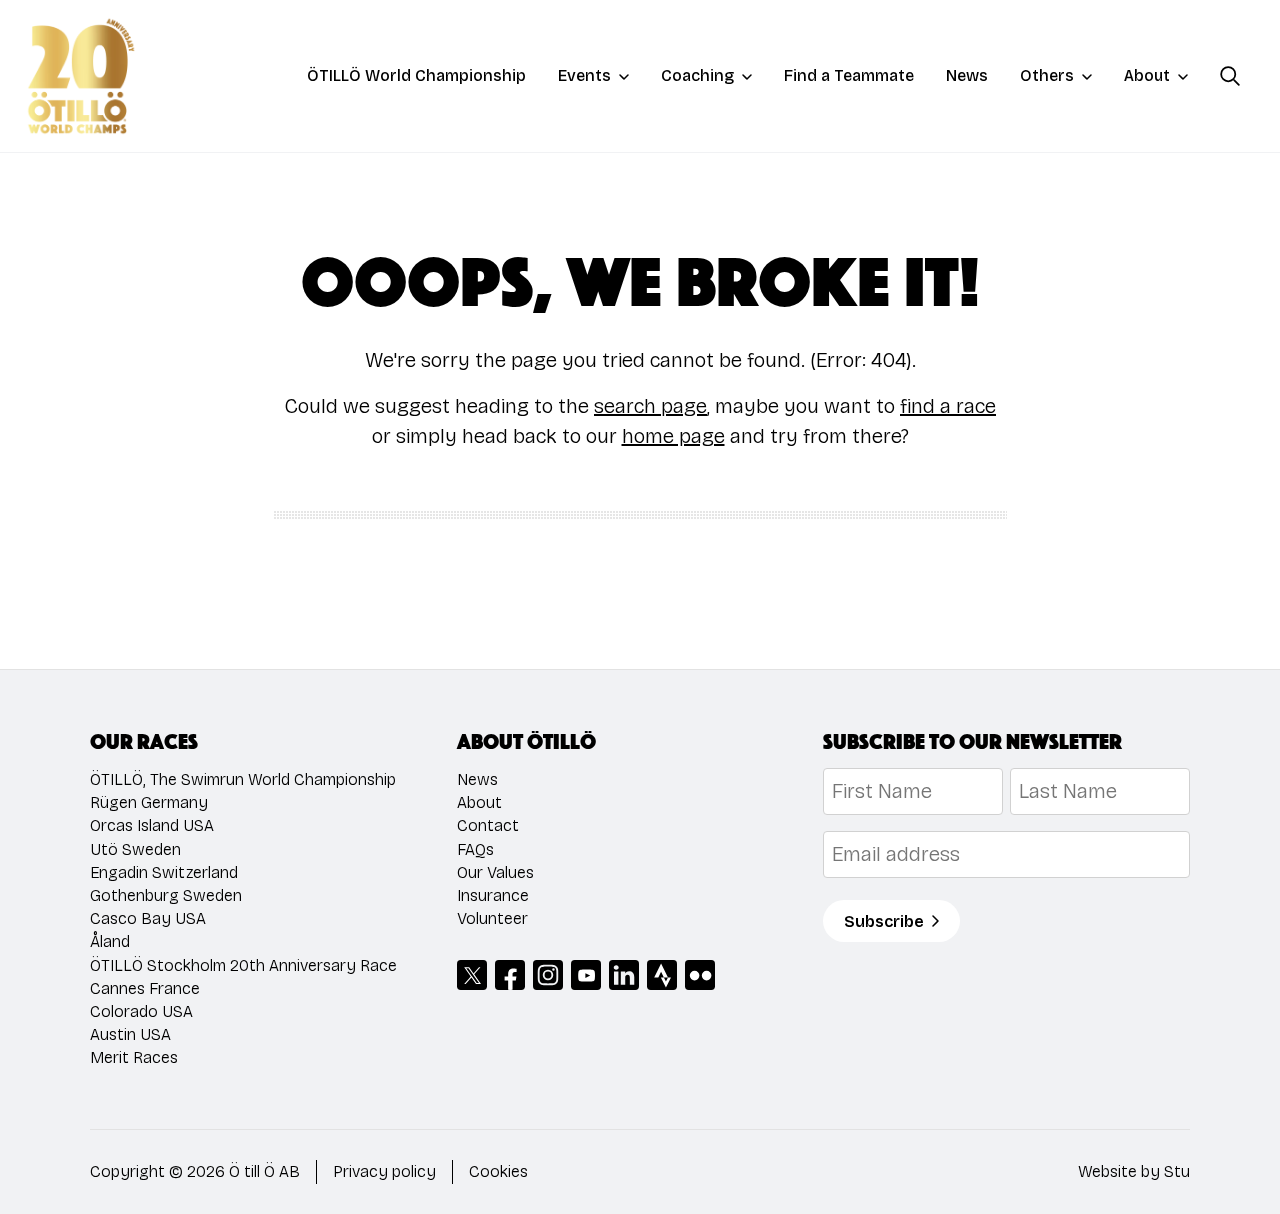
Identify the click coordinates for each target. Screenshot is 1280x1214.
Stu (1177, 1171)
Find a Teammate (849, 75)
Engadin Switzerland (164, 872)
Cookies (498, 1171)
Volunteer (492, 918)
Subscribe (884, 921)
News (967, 75)
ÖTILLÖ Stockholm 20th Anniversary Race (243, 965)
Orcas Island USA (152, 825)
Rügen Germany (149, 802)
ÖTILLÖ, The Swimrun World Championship (243, 779)
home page (673, 436)
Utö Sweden (135, 849)
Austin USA (130, 1034)
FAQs (475, 849)
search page (650, 406)
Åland (110, 941)
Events (584, 75)
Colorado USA (141, 1011)
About (1147, 75)
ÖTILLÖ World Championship (416, 75)
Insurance (493, 895)
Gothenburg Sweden (166, 895)
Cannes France (145, 988)
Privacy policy (384, 1171)
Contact (488, 825)
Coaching (697, 75)
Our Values (495, 872)
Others (1047, 75)
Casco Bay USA (148, 918)
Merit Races (134, 1057)
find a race (948, 406)
